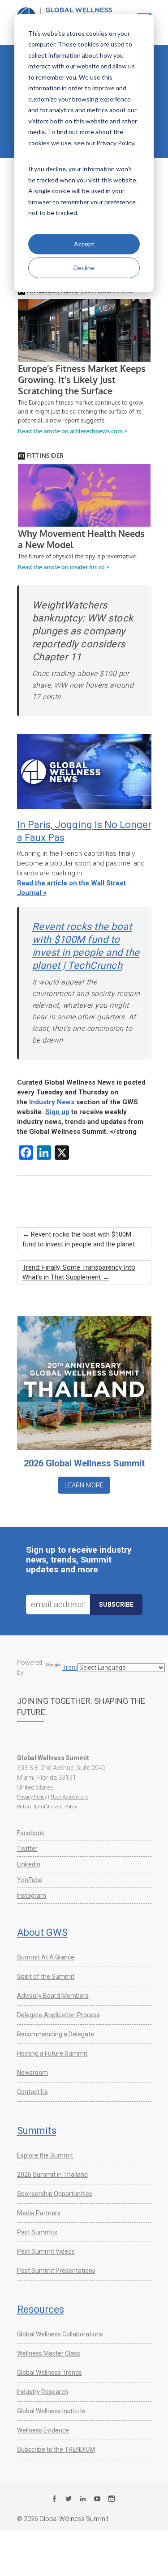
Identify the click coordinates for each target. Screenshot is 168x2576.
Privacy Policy (32, 1797)
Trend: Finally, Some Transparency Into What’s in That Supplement (79, 1272)
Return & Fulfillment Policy (47, 1807)
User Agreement (69, 1797)
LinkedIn (29, 1864)
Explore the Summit (45, 2155)
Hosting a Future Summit (52, 2053)
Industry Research (43, 2392)
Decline (84, 268)
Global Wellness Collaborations (60, 2334)
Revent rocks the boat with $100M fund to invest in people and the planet (79, 1239)
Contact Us (32, 2092)
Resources (41, 2309)
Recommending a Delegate (56, 2034)
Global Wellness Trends (50, 2373)
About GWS (42, 1932)
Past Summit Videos (46, 2251)
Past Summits (37, 2232)
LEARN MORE (84, 1485)
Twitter (27, 1849)
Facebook (31, 1833)
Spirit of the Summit (46, 1976)
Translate (75, 1668)
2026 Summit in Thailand (52, 2175)
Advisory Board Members (53, 1996)
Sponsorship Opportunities (55, 2194)
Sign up (57, 1112)
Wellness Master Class (49, 2353)
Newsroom (32, 2073)
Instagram (32, 1896)
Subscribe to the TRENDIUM (56, 2449)
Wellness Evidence (43, 2430)
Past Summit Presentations (56, 2271)
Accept (84, 244)
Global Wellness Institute (51, 2411)
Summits (37, 2130)
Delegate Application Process (58, 2015)
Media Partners (39, 2213)
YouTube (30, 1880)
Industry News (52, 1102)
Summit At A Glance (46, 1957)
